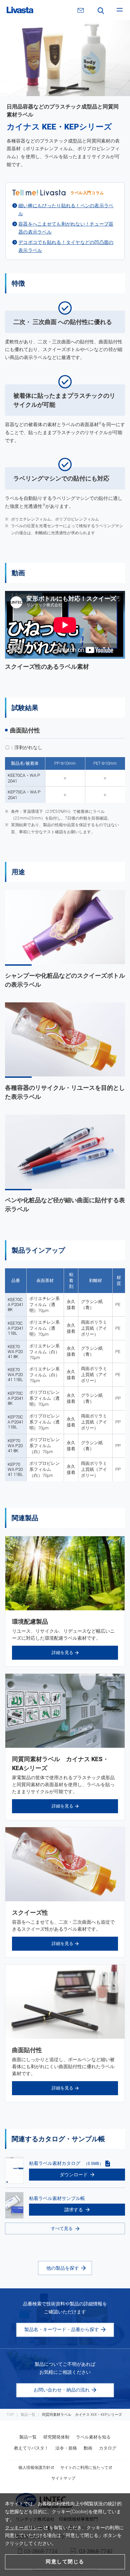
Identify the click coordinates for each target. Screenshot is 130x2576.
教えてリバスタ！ (31, 2448)
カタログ (108, 2448)
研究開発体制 (56, 2437)
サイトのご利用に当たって (84, 2468)
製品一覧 (28, 2415)
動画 (88, 2448)
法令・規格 (66, 2448)
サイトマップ (63, 2478)
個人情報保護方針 (34, 2468)
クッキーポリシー (24, 2528)
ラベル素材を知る (93, 2437)
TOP (10, 2415)
